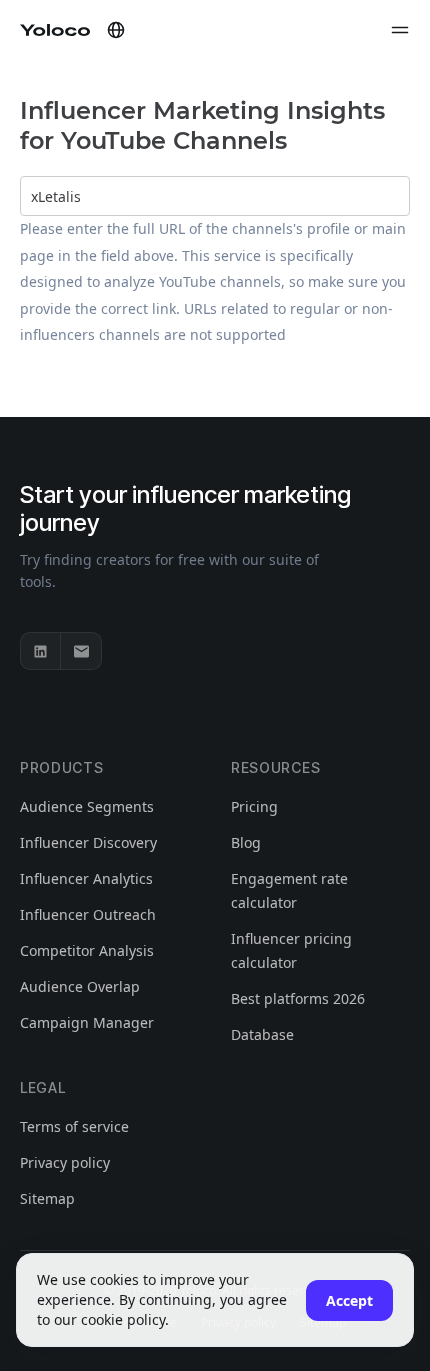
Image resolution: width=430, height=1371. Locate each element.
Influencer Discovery (88, 842)
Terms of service (74, 1126)
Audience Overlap (80, 986)
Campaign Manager (87, 1022)
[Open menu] (400, 30)
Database (262, 1034)
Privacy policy (65, 1162)
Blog (246, 842)
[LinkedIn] (41, 651)
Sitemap (47, 1198)
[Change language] (116, 30)
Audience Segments (87, 806)
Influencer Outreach (88, 914)
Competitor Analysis (87, 950)
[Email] (81, 651)
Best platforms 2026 (298, 998)
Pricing (254, 806)
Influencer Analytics (86, 878)
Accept (349, 1300)
